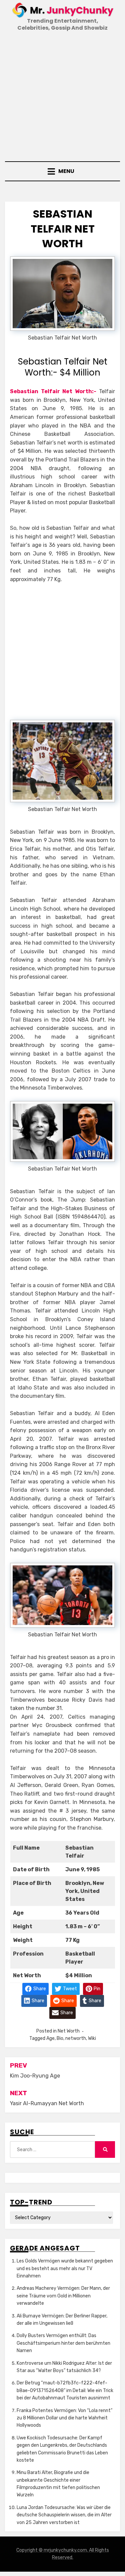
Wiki (92, 2038)
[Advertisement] (62, 97)
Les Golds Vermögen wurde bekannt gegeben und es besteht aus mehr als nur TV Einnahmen (65, 2268)
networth (76, 2038)
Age (50, 2038)
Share (39, 1988)
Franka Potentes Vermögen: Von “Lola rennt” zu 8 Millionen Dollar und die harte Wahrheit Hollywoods (64, 2418)
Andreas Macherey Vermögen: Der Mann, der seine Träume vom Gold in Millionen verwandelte (63, 2296)
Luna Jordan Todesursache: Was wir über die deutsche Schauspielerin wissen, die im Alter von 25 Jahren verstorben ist (64, 2515)
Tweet (69, 1988)
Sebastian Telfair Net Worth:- (53, 391)
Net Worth (69, 2031)
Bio (60, 2038)
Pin (96, 1988)
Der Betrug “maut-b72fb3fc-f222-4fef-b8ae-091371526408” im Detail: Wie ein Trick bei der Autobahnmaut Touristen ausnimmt (65, 2390)
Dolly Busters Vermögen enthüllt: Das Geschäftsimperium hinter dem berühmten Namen (63, 2343)
